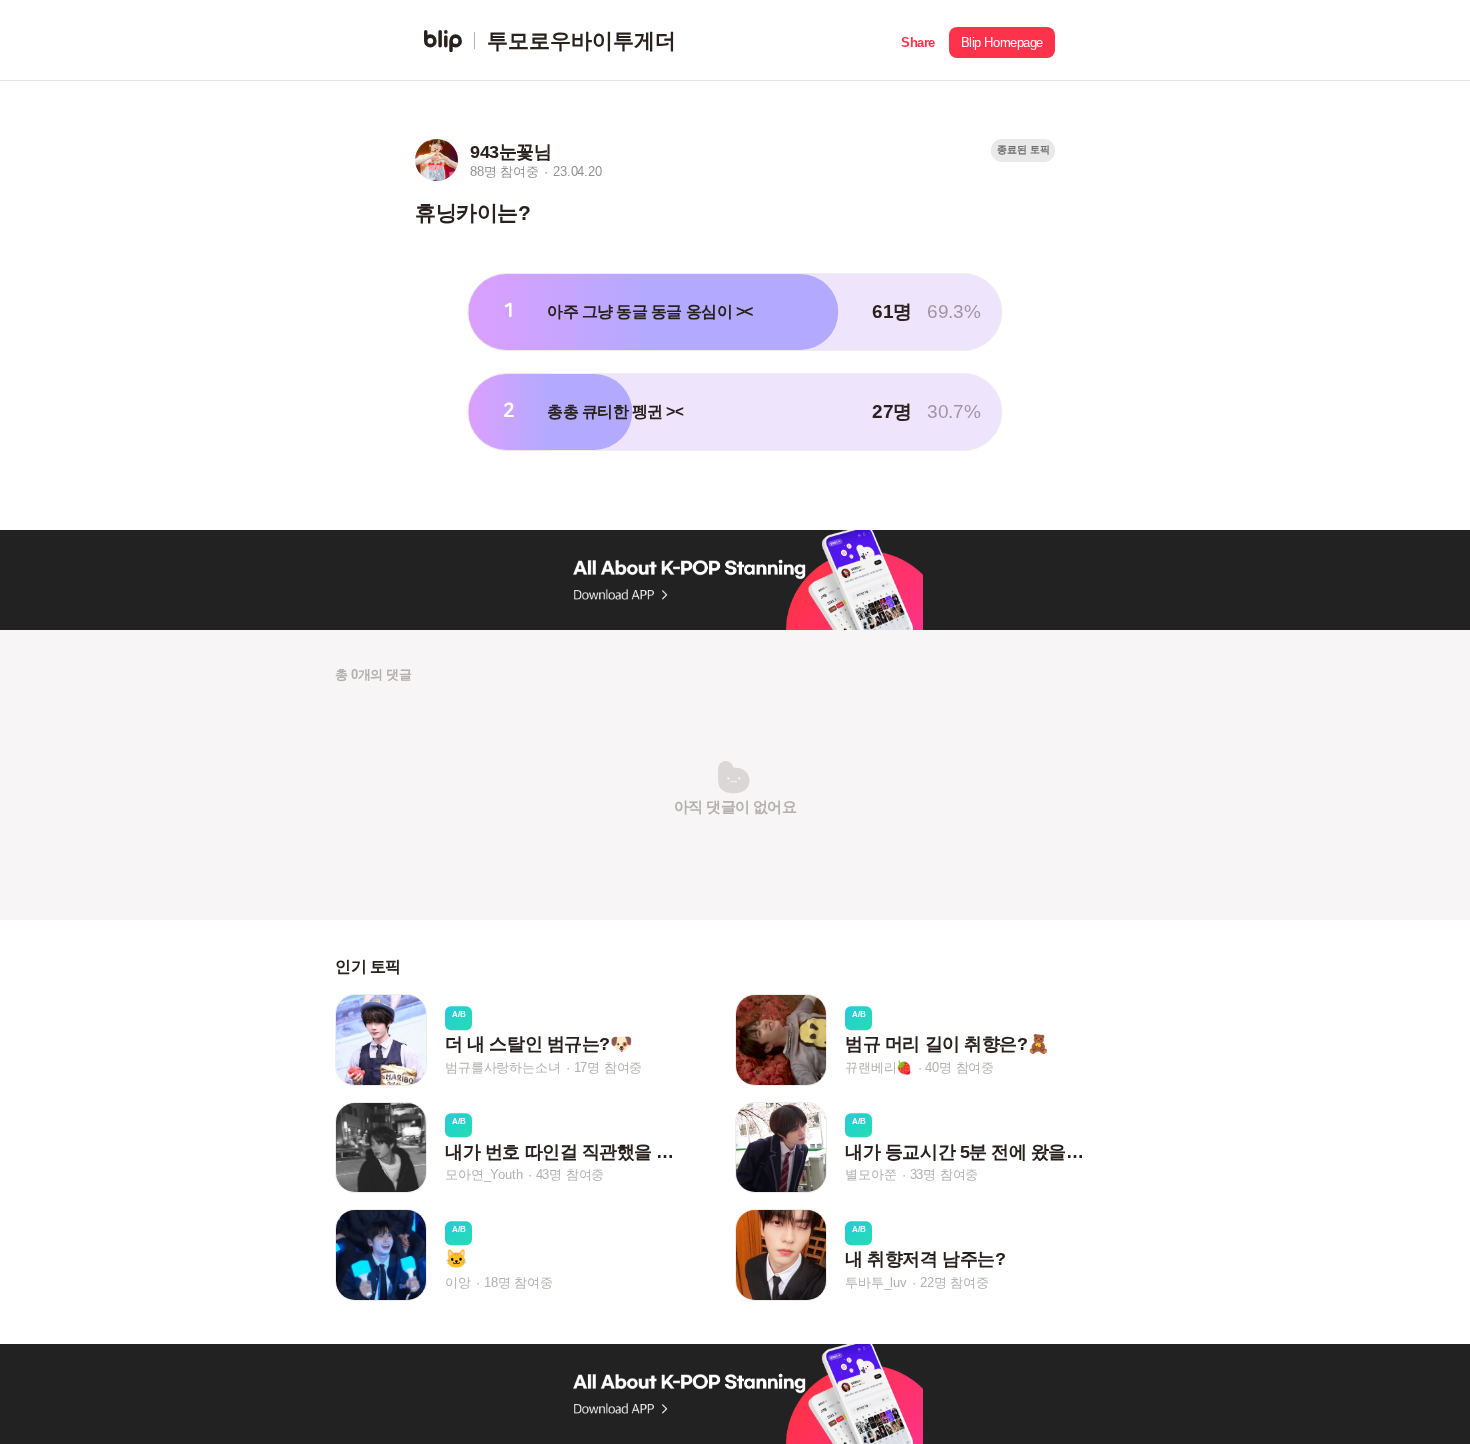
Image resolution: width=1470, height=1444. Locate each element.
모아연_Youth (483, 1174)
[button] (918, 40)
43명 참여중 (570, 1174)
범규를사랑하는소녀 (502, 1067)
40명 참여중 (959, 1067)
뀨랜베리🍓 (878, 1067)
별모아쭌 (870, 1174)
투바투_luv (876, 1282)
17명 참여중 (608, 1067)
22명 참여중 (954, 1282)
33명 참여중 (944, 1174)
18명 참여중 (518, 1282)
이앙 (458, 1282)
